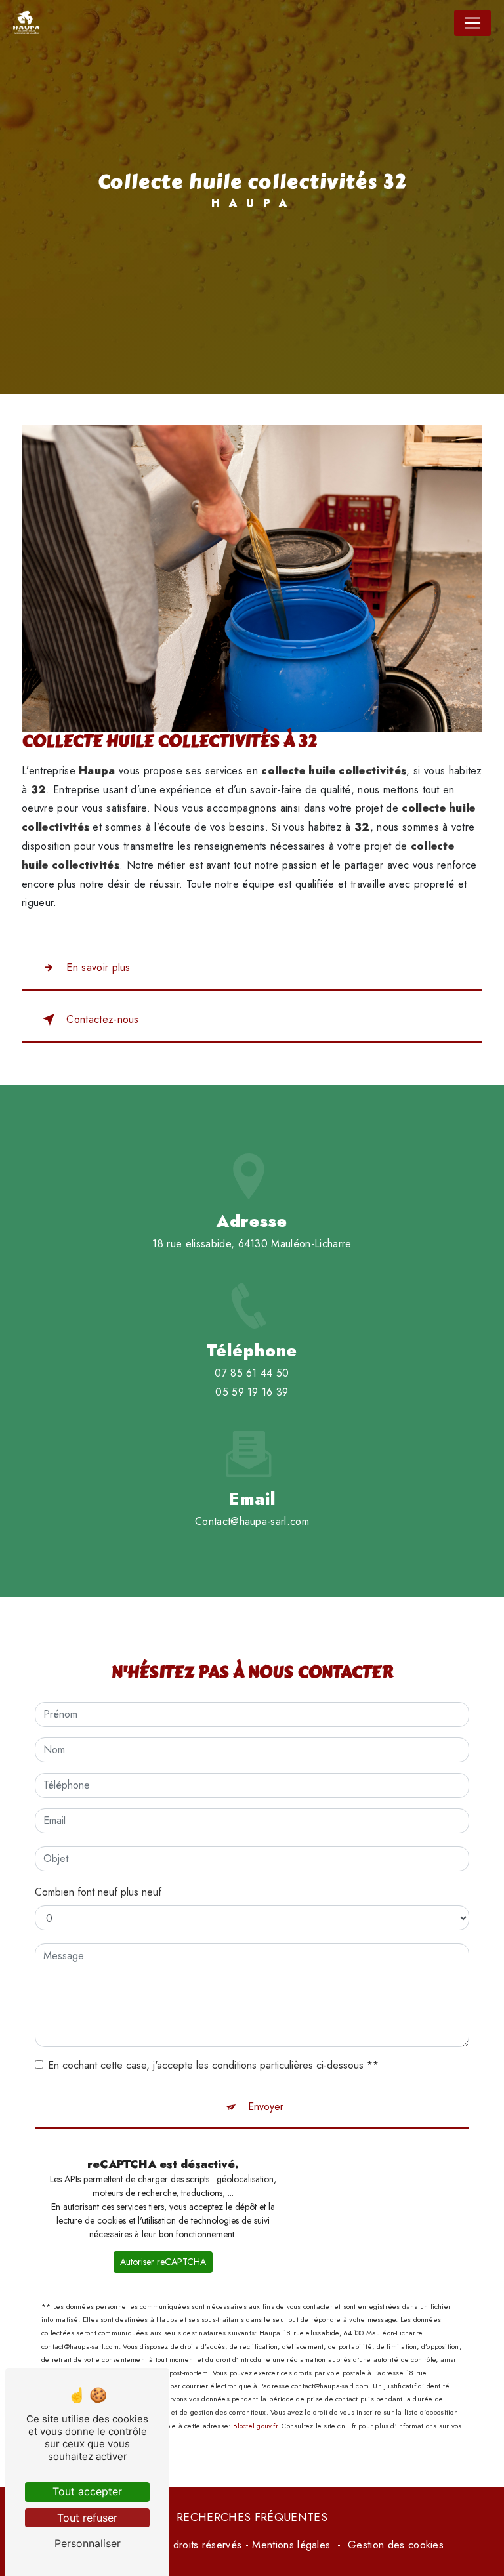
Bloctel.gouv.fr (255, 2426)
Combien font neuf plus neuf (98, 1892)
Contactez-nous (102, 1019)
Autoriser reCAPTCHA (163, 2262)
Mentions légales (291, 2545)
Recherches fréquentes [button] (252, 2517)
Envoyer (266, 2107)
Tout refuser (87, 2518)
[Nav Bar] (472, 23)
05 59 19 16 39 (252, 1392)
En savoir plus (98, 967)
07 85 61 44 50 (252, 1373)
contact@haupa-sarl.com (252, 1521)
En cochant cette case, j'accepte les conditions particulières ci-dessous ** (213, 2065)
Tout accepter (87, 2491)
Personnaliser (88, 2543)
